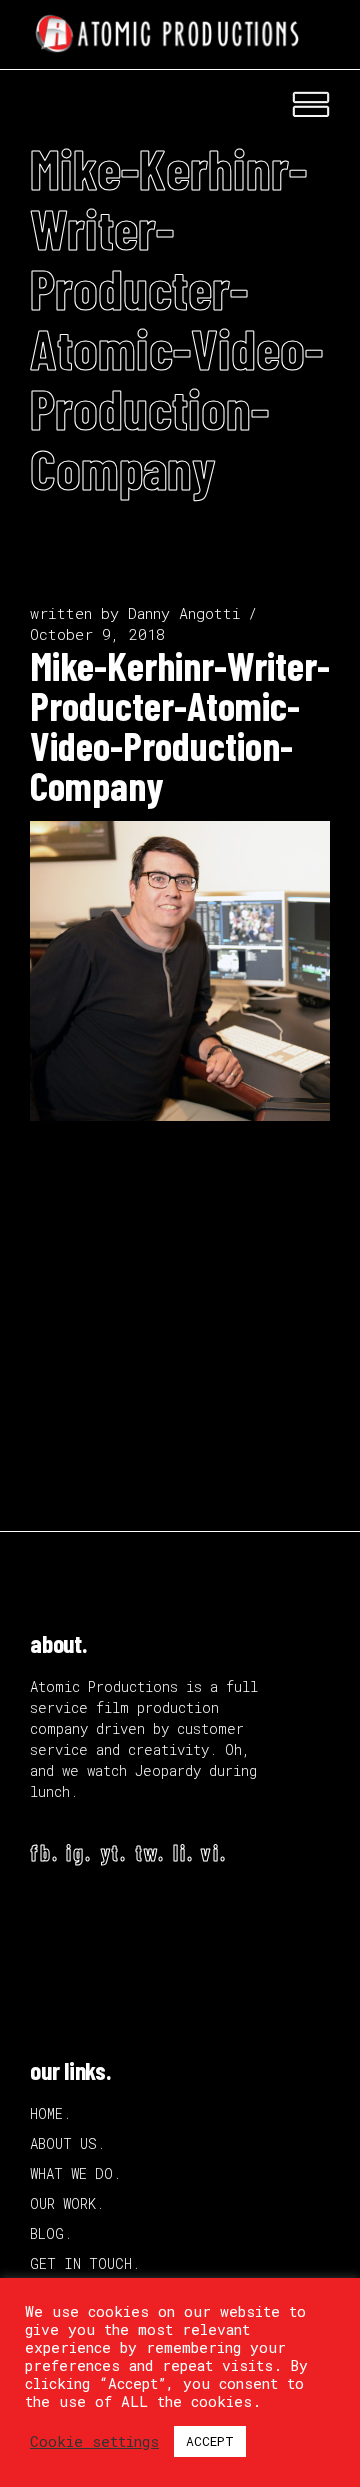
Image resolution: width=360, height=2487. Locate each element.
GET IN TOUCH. (85, 2263)
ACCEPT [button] (210, 2441)
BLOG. (51, 2233)
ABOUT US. (67, 2143)
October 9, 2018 (97, 634)
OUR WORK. (67, 2203)
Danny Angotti (184, 613)
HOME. (50, 2113)
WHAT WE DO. (75, 2173)
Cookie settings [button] (94, 2442)
